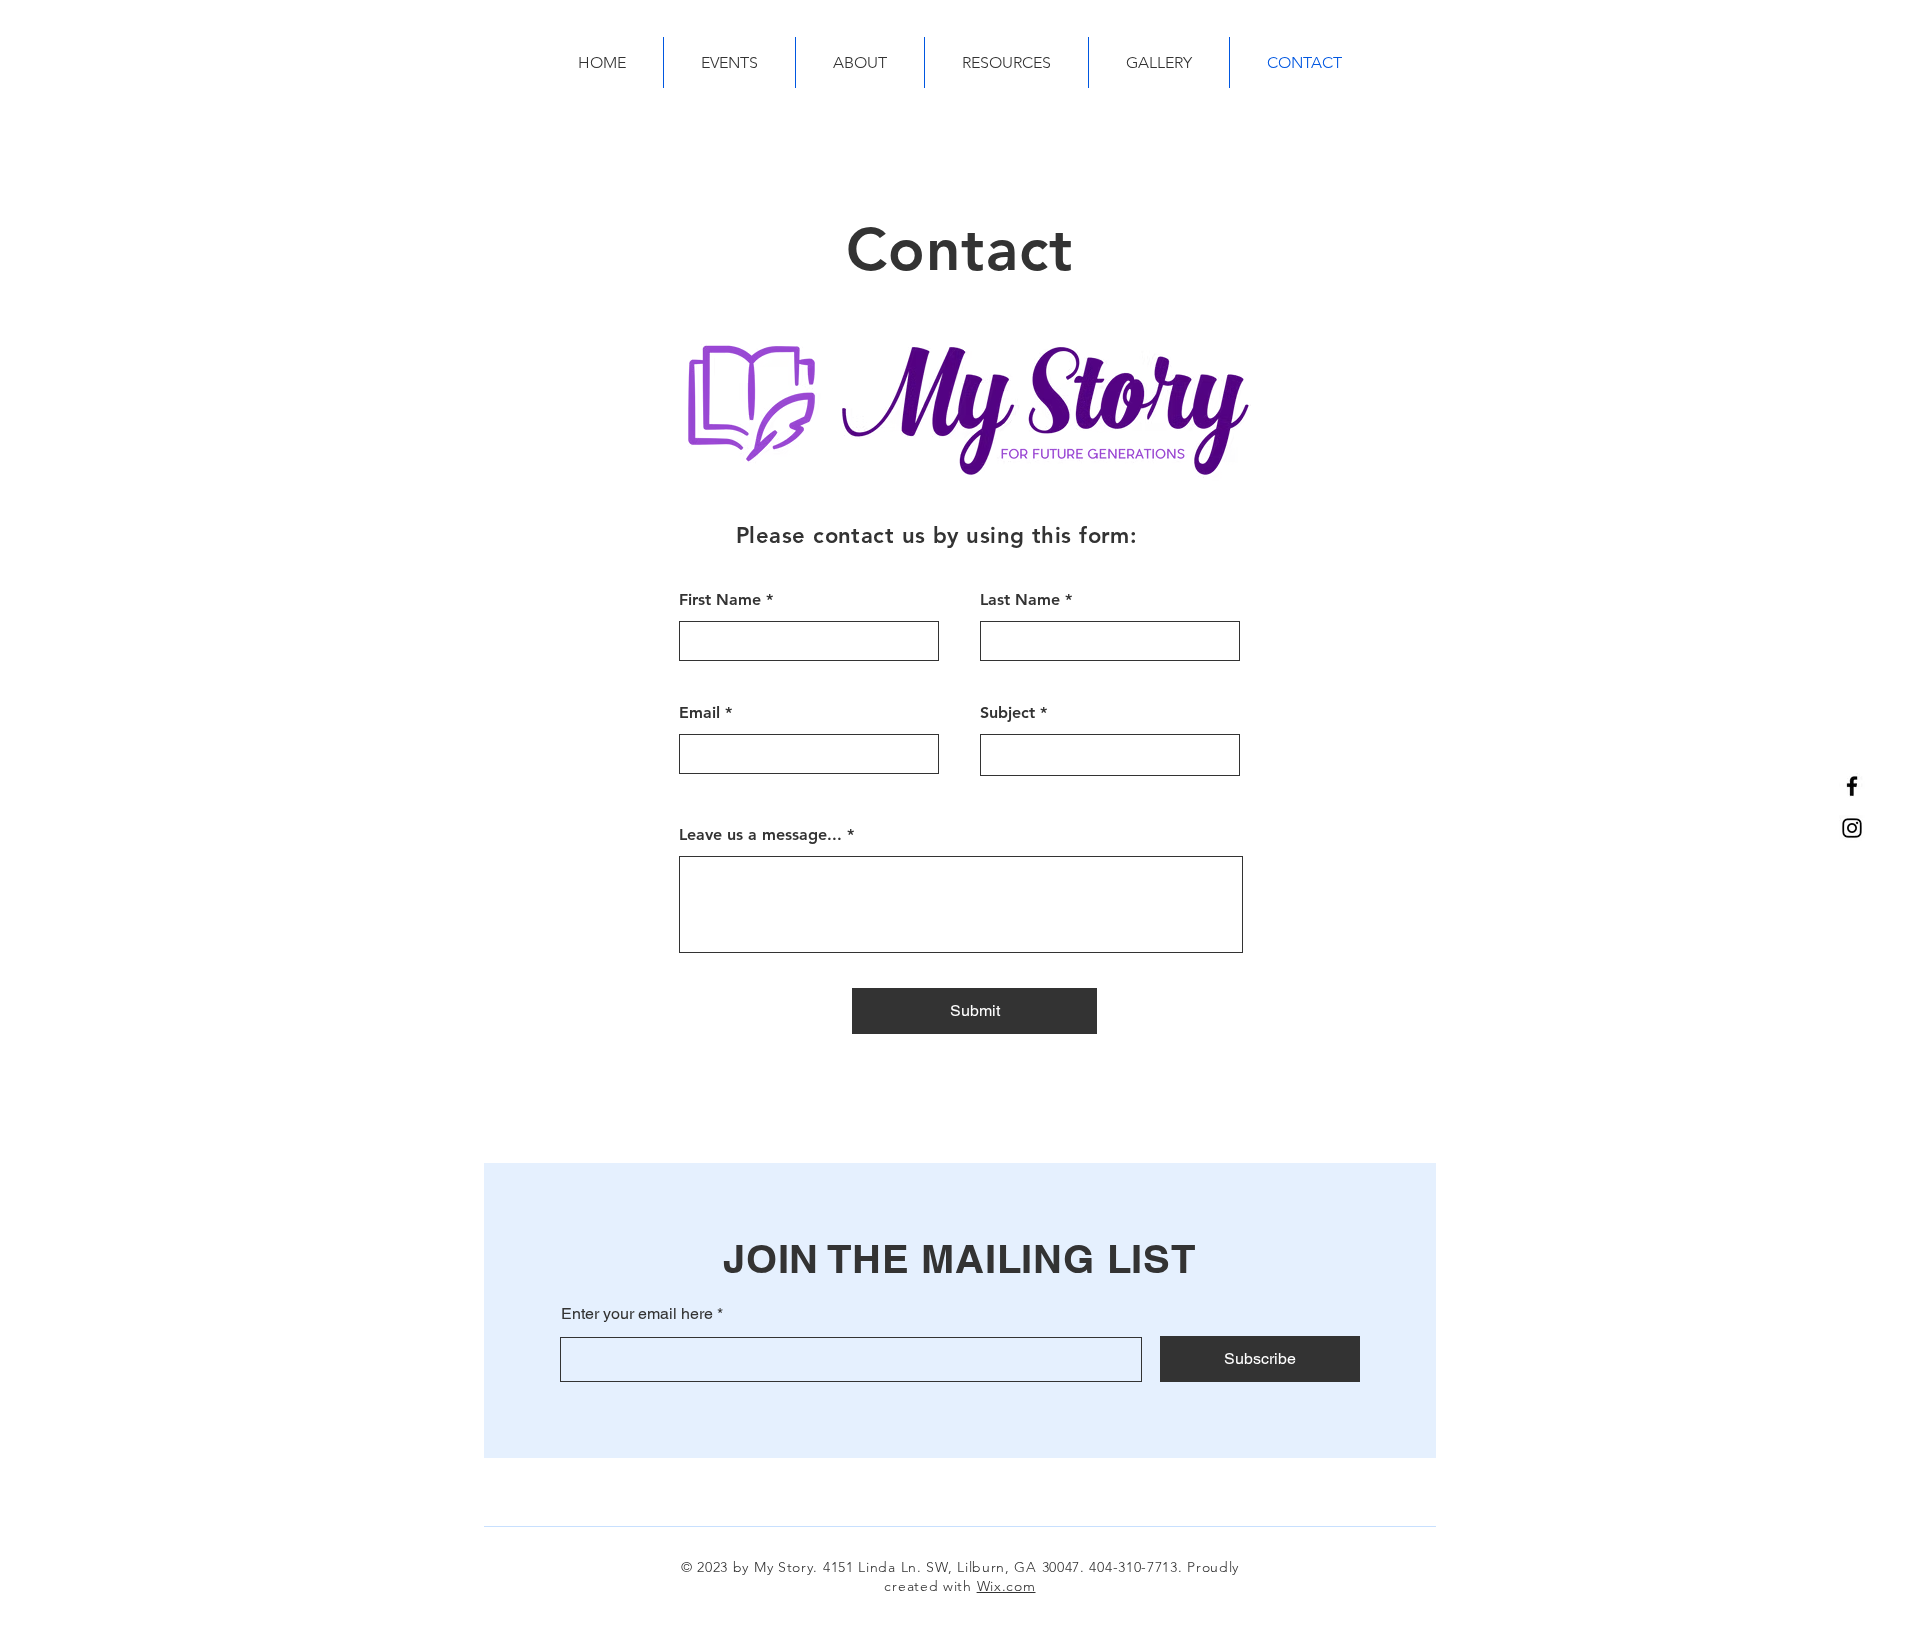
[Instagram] (1852, 828)
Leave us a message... (760, 835)
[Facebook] (1852, 786)
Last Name (1020, 600)
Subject (1007, 713)
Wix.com (1006, 1586)
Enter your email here (637, 1314)
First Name (720, 600)
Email (699, 713)
